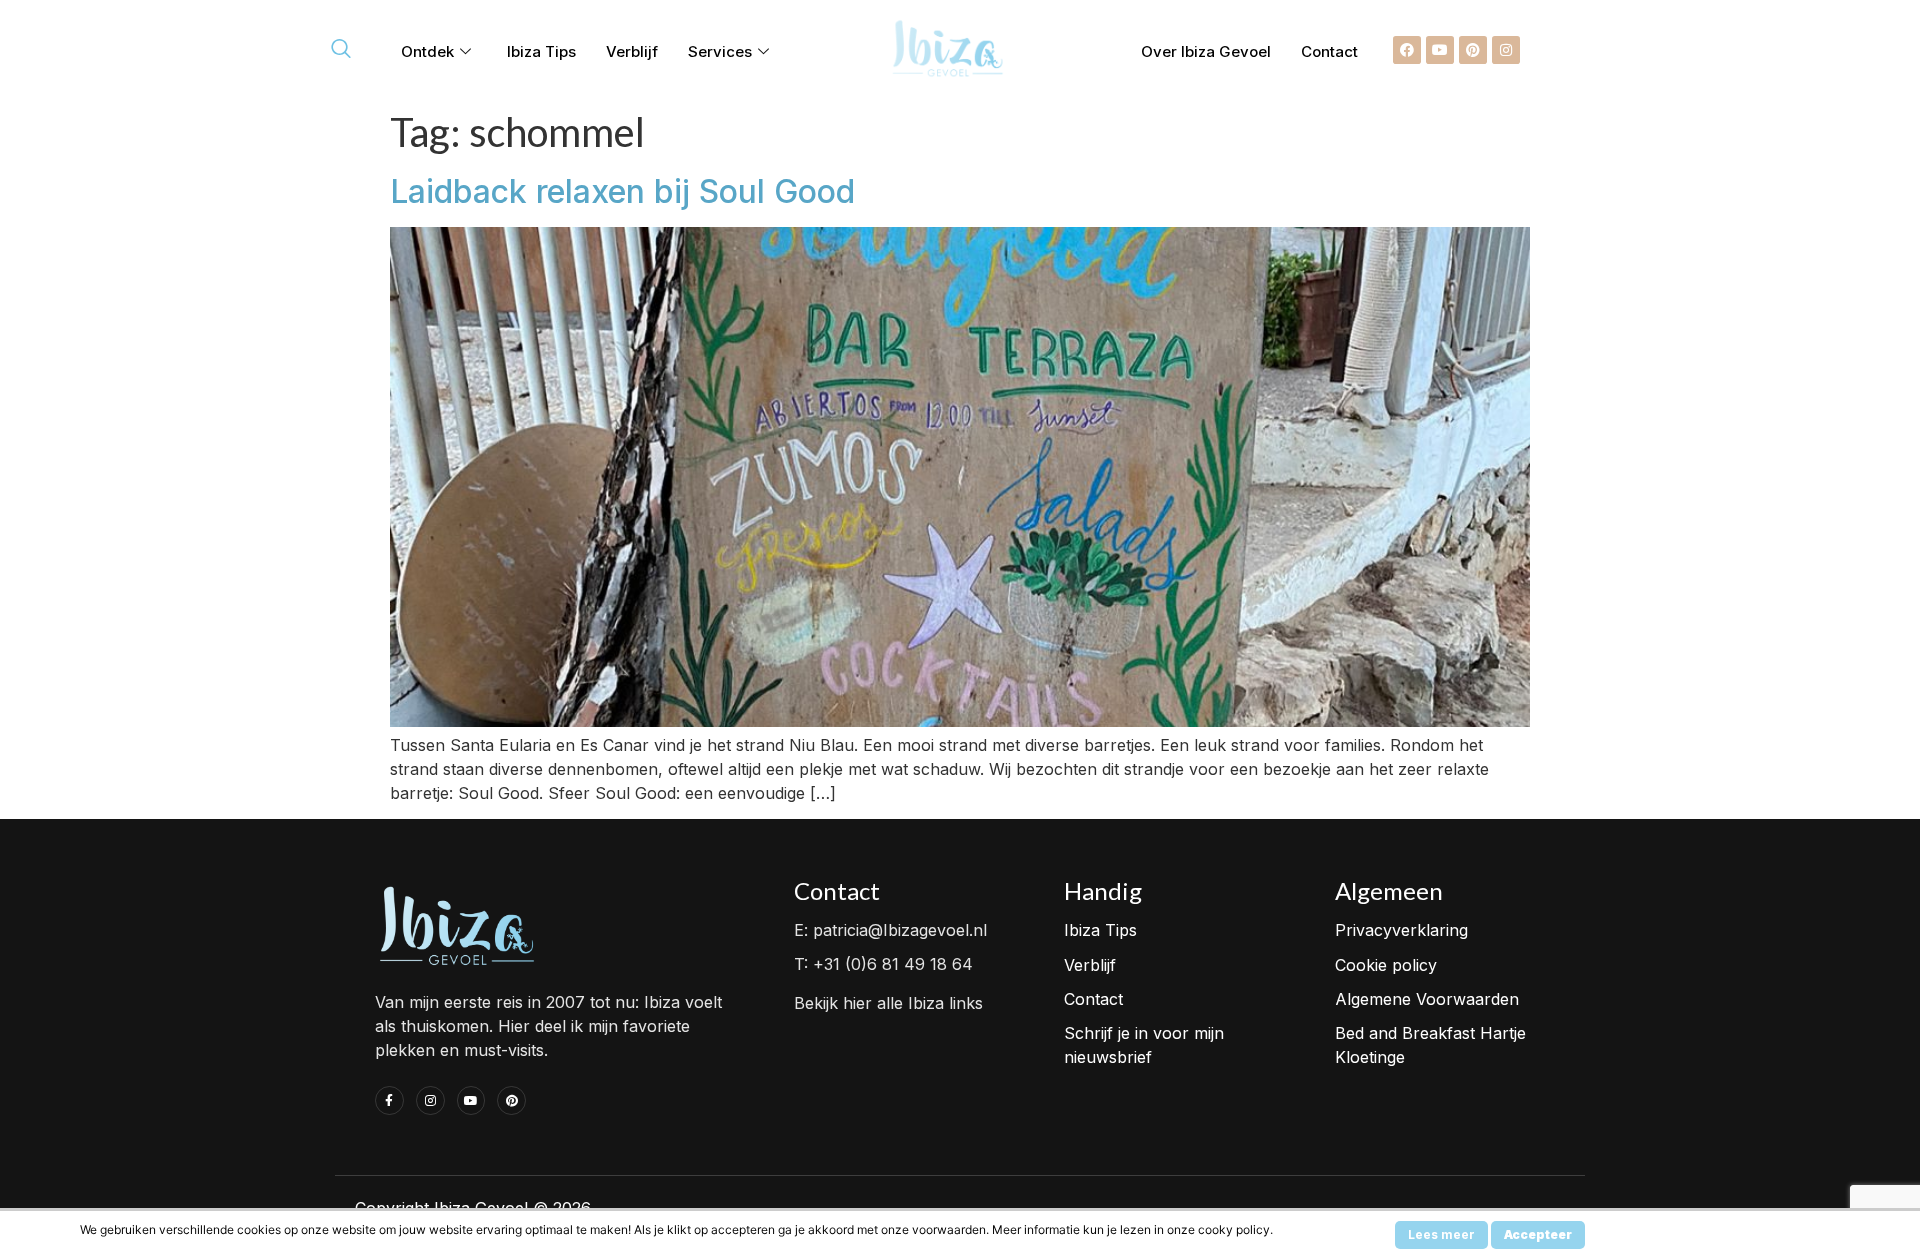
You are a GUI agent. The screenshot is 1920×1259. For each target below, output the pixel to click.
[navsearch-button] (341, 50)
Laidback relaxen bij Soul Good (622, 191)
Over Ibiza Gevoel (1206, 51)
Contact (1329, 51)
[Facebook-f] (389, 1100)
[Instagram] (1506, 50)
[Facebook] (1407, 50)
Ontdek (427, 51)
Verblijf (632, 51)
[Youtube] (1440, 50)
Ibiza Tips (541, 51)
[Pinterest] (1473, 50)
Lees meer (1441, 1234)
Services (720, 51)
